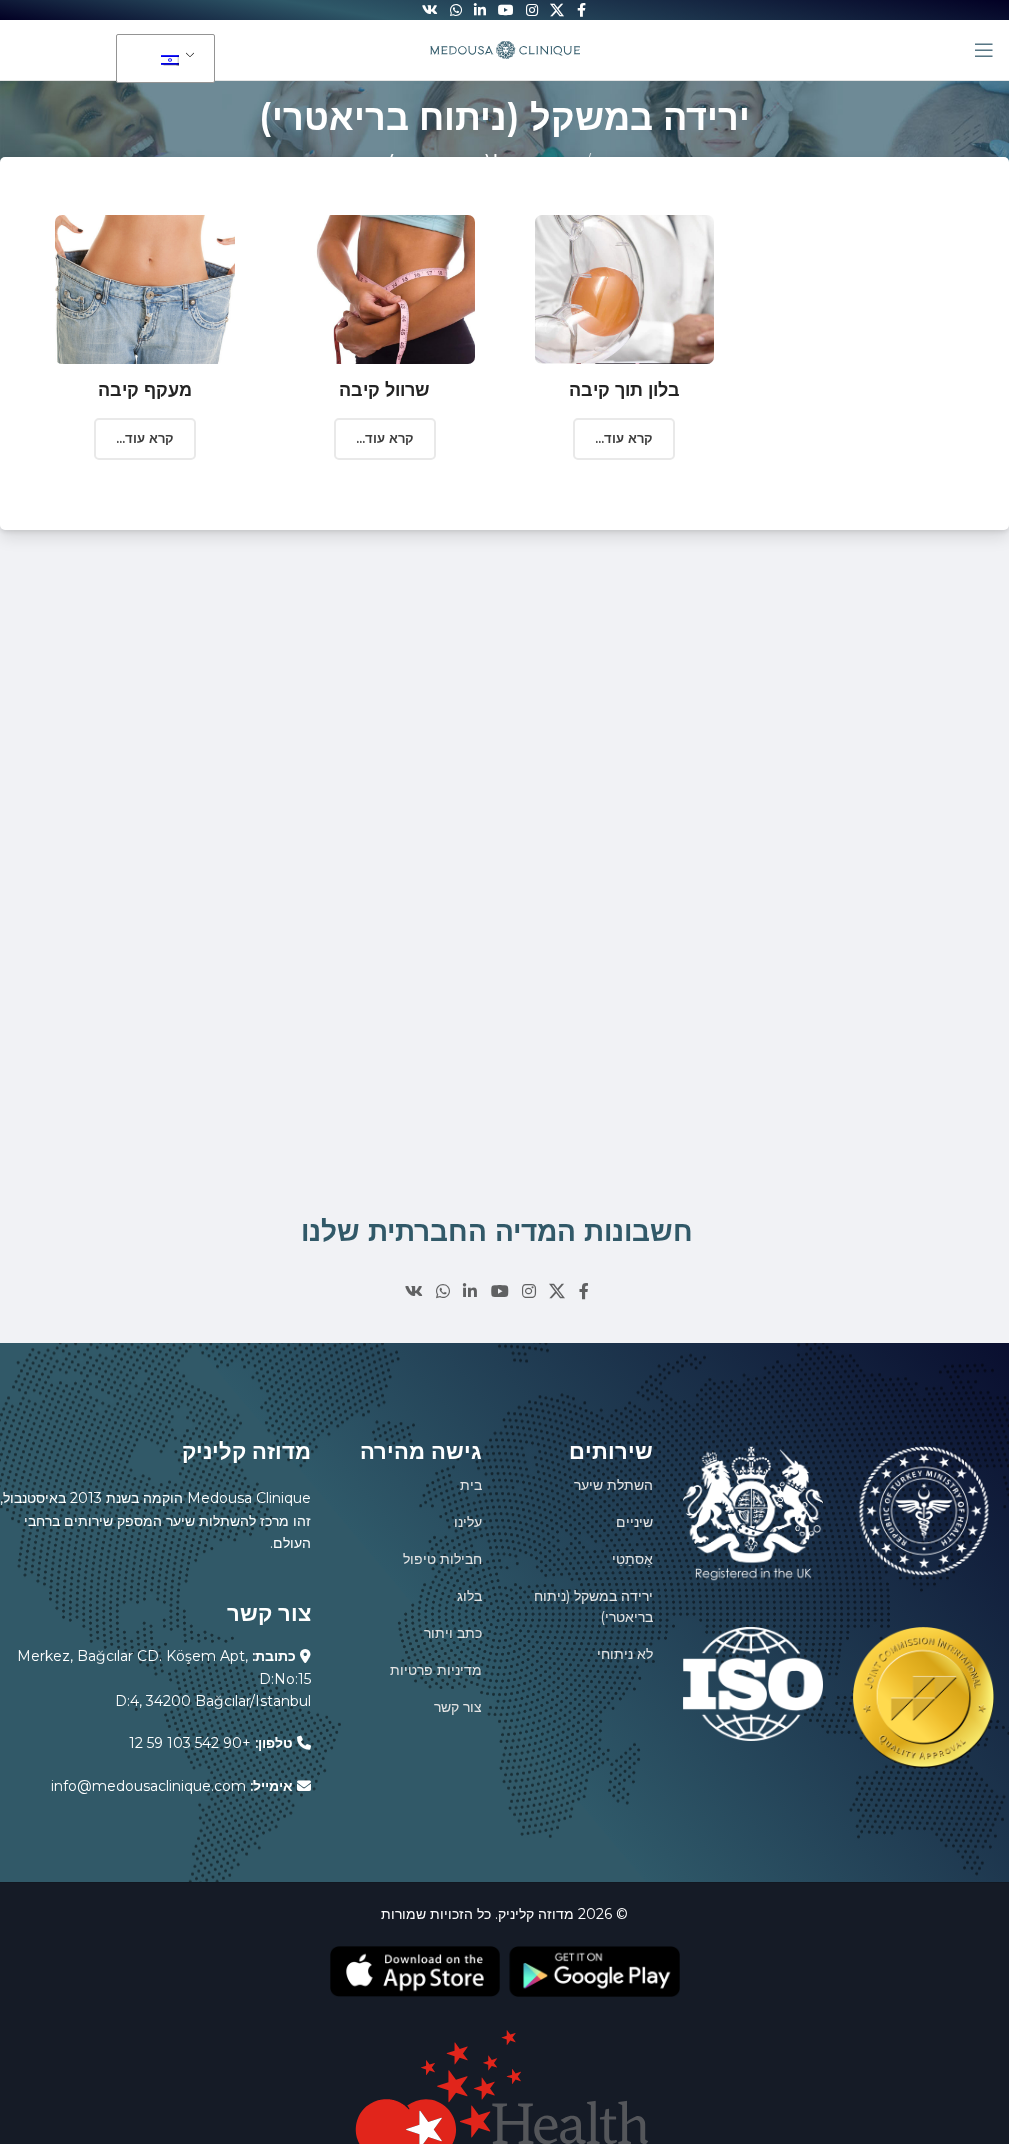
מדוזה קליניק (536, 1914)
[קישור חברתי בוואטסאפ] (442, 1291)
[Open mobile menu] (984, 50)
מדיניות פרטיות (436, 1670)
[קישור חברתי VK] (413, 1291)
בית (471, 1485)
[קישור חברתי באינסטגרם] (528, 1291)
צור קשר (458, 1707)
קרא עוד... (145, 438)
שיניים (634, 1522)
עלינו (468, 1522)
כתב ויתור (453, 1633)
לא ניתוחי (625, 1654)
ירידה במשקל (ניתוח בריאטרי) (593, 1606)
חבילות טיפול (442, 1559)
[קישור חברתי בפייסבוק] (584, 1291)
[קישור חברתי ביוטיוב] (499, 1291)
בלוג (469, 1596)
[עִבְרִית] (162, 59)
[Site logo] (505, 49)
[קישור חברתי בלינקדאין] (470, 1291)
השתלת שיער (613, 1485)
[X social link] (557, 1291)
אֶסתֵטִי (632, 1559)
